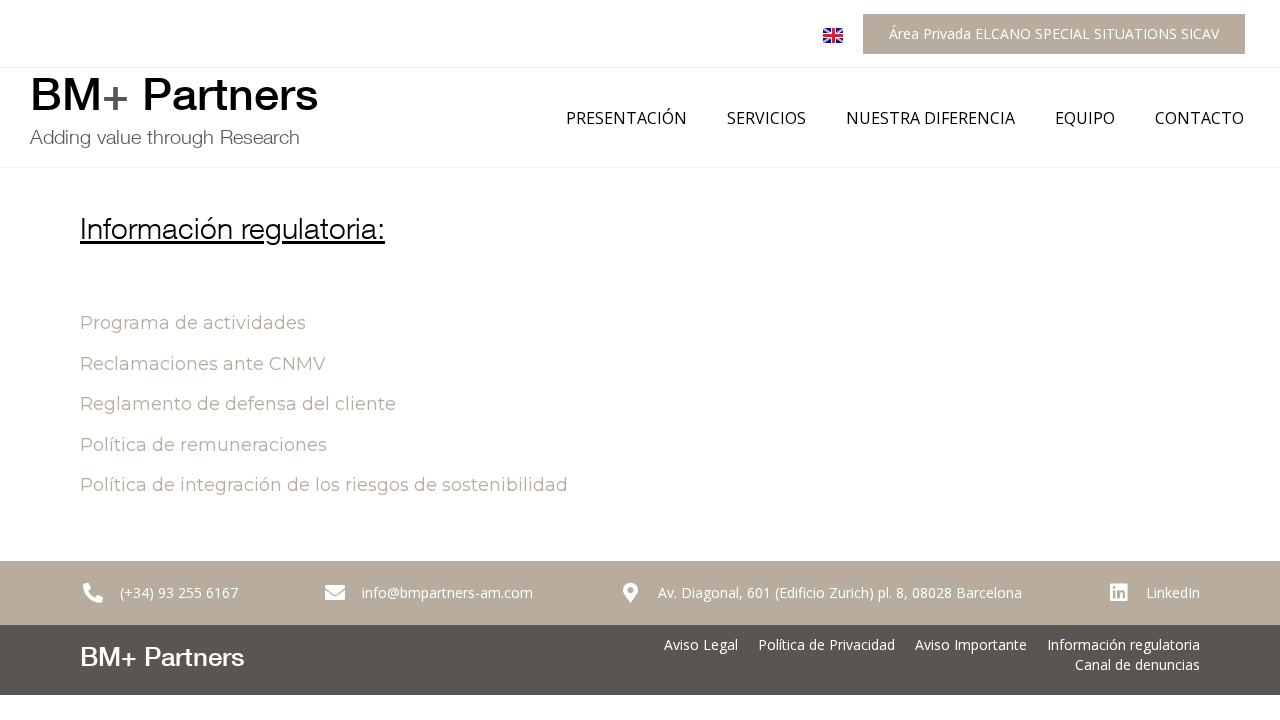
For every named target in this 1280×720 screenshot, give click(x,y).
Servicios (766, 118)
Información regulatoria (1123, 644)
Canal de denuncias (1137, 664)
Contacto (1199, 118)
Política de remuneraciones (203, 445)
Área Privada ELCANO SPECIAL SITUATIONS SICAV (1054, 33)
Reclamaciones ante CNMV (203, 364)
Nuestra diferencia (930, 118)
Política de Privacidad (826, 644)
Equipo (1085, 118)
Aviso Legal (701, 644)
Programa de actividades (193, 323)
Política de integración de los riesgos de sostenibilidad (324, 485)
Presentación (626, 118)
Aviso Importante (971, 644)
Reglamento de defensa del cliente (238, 404)
